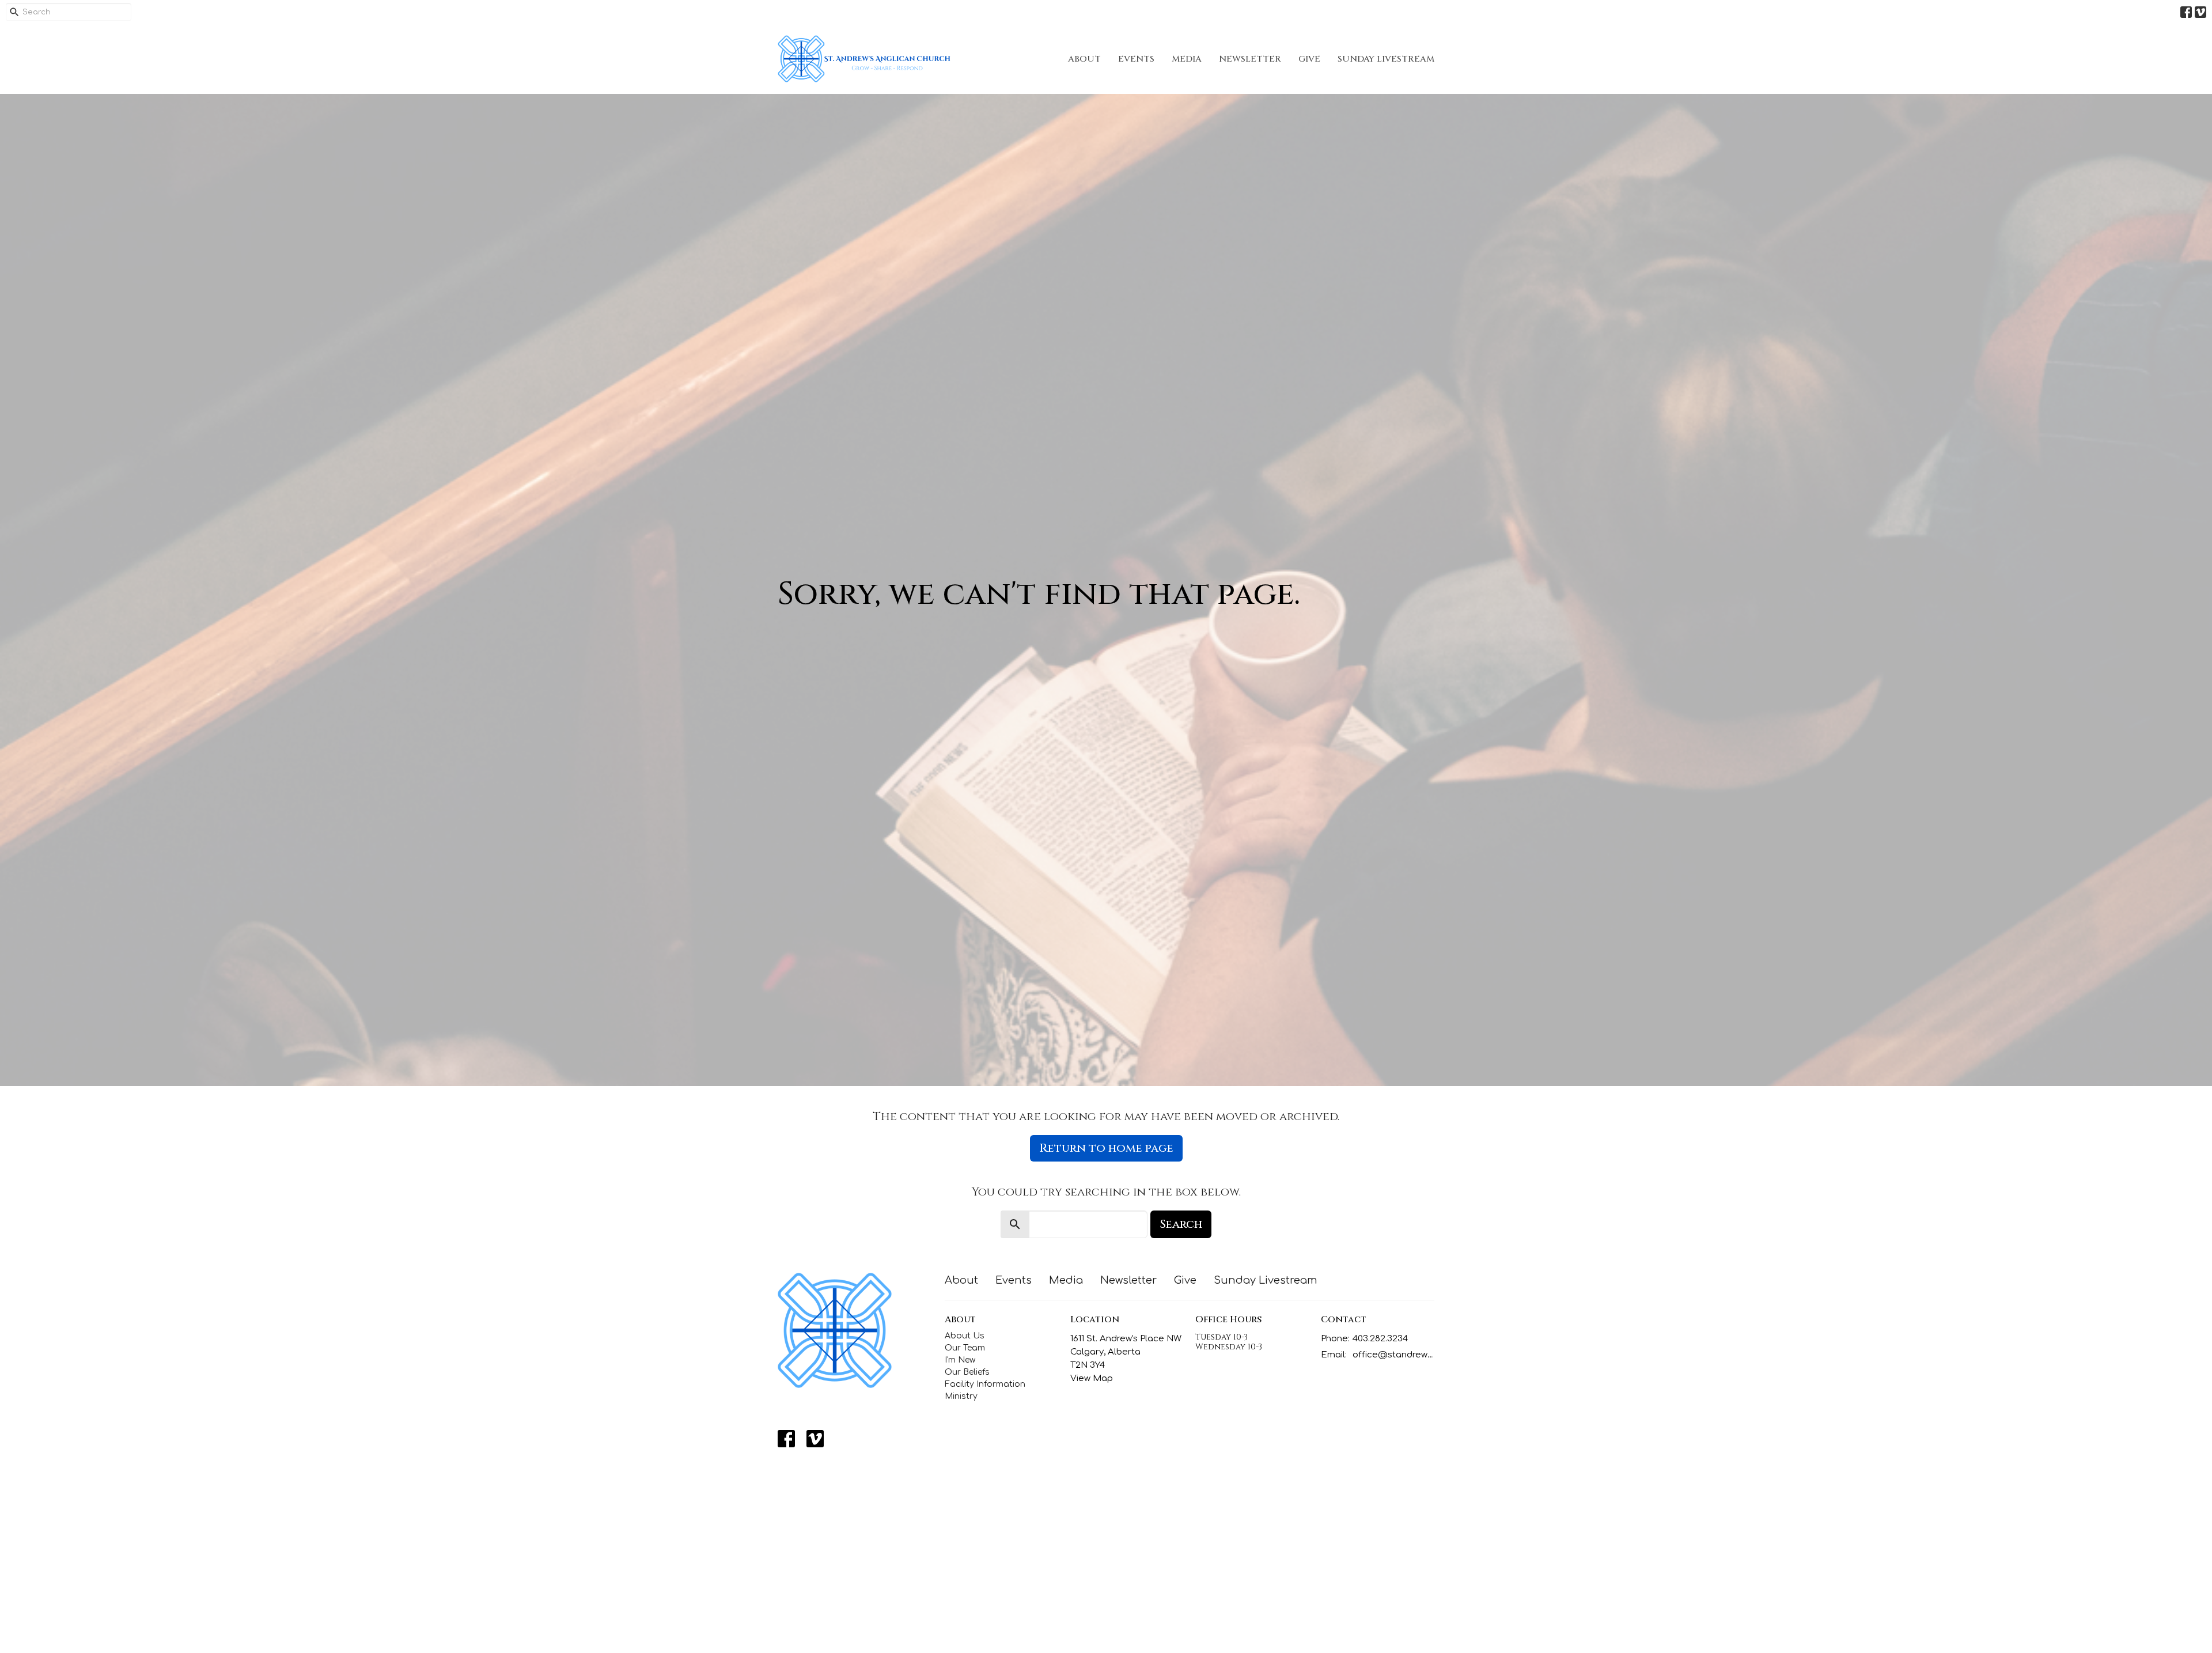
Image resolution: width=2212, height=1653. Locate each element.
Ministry (961, 1396)
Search (1181, 1224)
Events (1136, 59)
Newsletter (1250, 59)
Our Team (965, 1348)
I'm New (960, 1360)
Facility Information (985, 1384)
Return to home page (1106, 1148)
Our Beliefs (967, 1372)
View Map (1092, 1378)
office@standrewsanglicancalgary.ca (1394, 1355)
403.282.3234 (1380, 1339)
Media (1187, 59)
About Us (965, 1336)
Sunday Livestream (1386, 59)
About (1084, 59)
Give (1309, 59)
